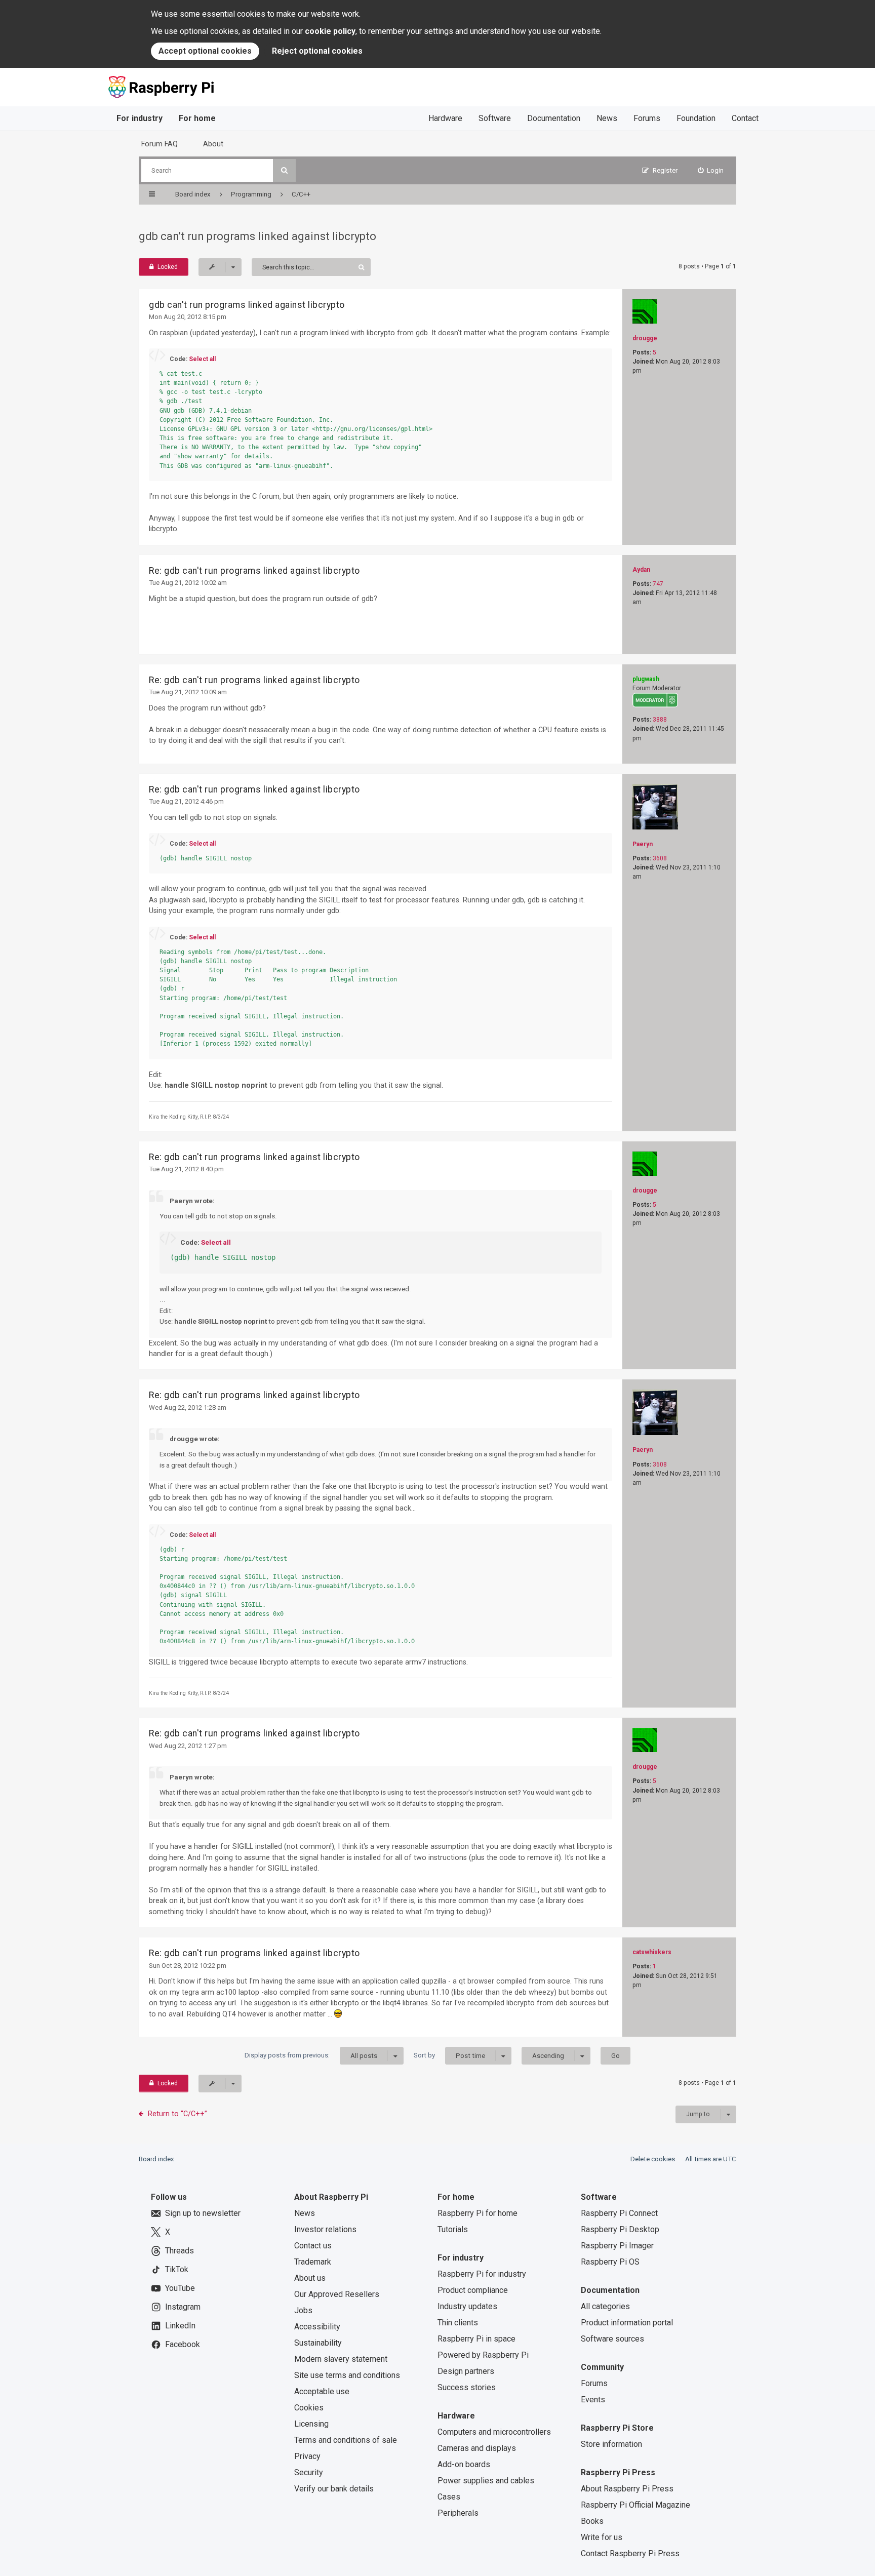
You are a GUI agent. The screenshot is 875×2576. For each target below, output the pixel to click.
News (607, 118)
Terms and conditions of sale (346, 2440)
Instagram (183, 2307)
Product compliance (473, 2290)
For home (197, 118)
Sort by (449, 2055)
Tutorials (453, 2229)
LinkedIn (180, 2326)
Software (495, 118)
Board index (156, 2159)
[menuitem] (711, 170)
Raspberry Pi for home (478, 2213)
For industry (140, 118)
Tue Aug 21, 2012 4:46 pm (186, 801)
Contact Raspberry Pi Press (630, 2553)
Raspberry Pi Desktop (620, 2229)
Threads (180, 2251)
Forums (647, 118)
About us (310, 2278)
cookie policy (330, 31)
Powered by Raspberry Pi (483, 2355)
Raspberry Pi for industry (482, 2274)
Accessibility (317, 2327)
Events (593, 2400)
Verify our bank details (334, 2489)
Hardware (445, 118)
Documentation (554, 118)
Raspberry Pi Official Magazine (635, 2505)
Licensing (311, 2424)
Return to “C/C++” (177, 2114)
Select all (202, 359)
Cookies (309, 2408)
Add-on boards (464, 2464)
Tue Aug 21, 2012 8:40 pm (186, 1169)
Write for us (602, 2537)
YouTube (180, 2288)
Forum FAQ (160, 144)
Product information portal (627, 2323)
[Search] (284, 170)
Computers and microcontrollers (494, 2432)
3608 (660, 858)
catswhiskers (652, 1952)
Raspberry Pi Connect (619, 2213)
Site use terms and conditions (347, 2375)
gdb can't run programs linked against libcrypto (257, 236)
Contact (745, 118)
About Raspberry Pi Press (627, 2489)
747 (658, 584)
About (213, 144)
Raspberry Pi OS (610, 2262)
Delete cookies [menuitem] (653, 2159)
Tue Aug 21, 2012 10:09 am (188, 692)
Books (592, 2521)
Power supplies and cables (486, 2481)
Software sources (612, 2339)
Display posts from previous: (311, 2055)
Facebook (183, 2344)
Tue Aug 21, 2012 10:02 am (188, 583)
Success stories (467, 2387)
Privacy (307, 2456)
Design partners (466, 2371)
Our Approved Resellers (337, 2294)
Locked (168, 267)
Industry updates (467, 2306)
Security (309, 2472)
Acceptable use (322, 2391)
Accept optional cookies (205, 51)
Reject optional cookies (317, 51)
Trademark (313, 2262)
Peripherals (458, 2513)
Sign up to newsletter (203, 2213)
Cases (449, 2497)
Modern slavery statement (341, 2359)
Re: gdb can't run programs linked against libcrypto (254, 571)
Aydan (641, 570)
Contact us (313, 2246)
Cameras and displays (477, 2448)
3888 (660, 720)
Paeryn (643, 844)
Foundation (696, 118)
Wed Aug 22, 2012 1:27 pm (188, 1746)
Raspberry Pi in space (476, 2339)
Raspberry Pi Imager (617, 2246)
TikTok (177, 2269)
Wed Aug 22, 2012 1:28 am (188, 1408)
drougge (645, 338)
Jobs (303, 2310)
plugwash (646, 679)
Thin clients (458, 2323)
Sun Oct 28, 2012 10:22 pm (188, 1966)
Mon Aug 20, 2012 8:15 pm (188, 317)
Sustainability (318, 2343)
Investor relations (325, 2229)
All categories (605, 2306)
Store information (611, 2444)
